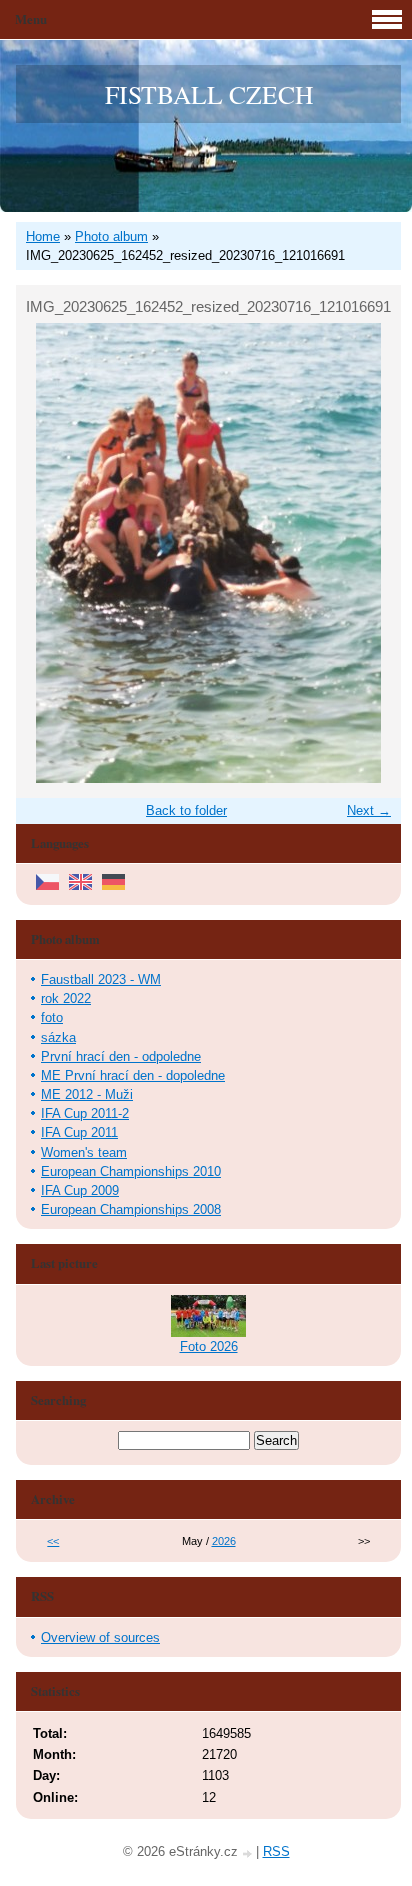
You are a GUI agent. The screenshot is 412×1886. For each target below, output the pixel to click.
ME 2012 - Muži (87, 1094)
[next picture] (368, 553)
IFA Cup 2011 (79, 1132)
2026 (224, 1541)
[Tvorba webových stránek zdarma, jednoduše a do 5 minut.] (249, 1853)
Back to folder (186, 810)
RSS (276, 1851)
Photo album (111, 236)
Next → (369, 810)
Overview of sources (100, 1637)
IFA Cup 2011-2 (85, 1113)
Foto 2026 (209, 1346)
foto (52, 1017)
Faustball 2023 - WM (101, 979)
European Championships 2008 (131, 1209)
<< (53, 1541)
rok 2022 (66, 998)
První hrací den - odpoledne (121, 1056)
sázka (58, 1037)
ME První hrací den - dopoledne (133, 1075)
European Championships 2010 (131, 1171)
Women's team (84, 1152)
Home (43, 236)
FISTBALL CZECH (209, 94)
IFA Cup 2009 (80, 1190)
